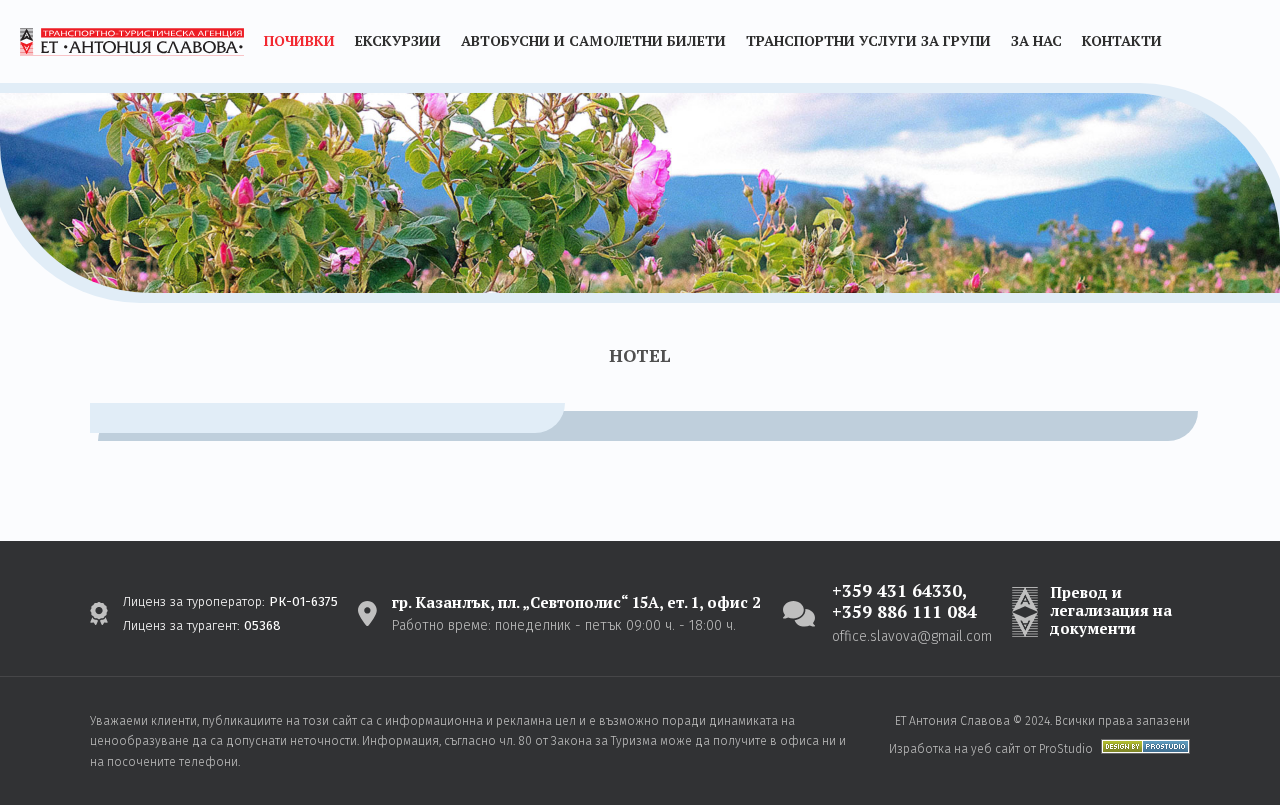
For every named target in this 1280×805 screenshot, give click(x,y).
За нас (1036, 40)
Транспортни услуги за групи (868, 40)
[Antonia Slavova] (132, 42)
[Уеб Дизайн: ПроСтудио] (1141, 749)
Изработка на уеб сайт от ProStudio (991, 749)
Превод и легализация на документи (1111, 610)
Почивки (299, 40)
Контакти (1122, 40)
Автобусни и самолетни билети (593, 40)
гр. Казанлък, (576, 602)
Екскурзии (398, 40)
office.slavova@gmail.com (912, 636)
